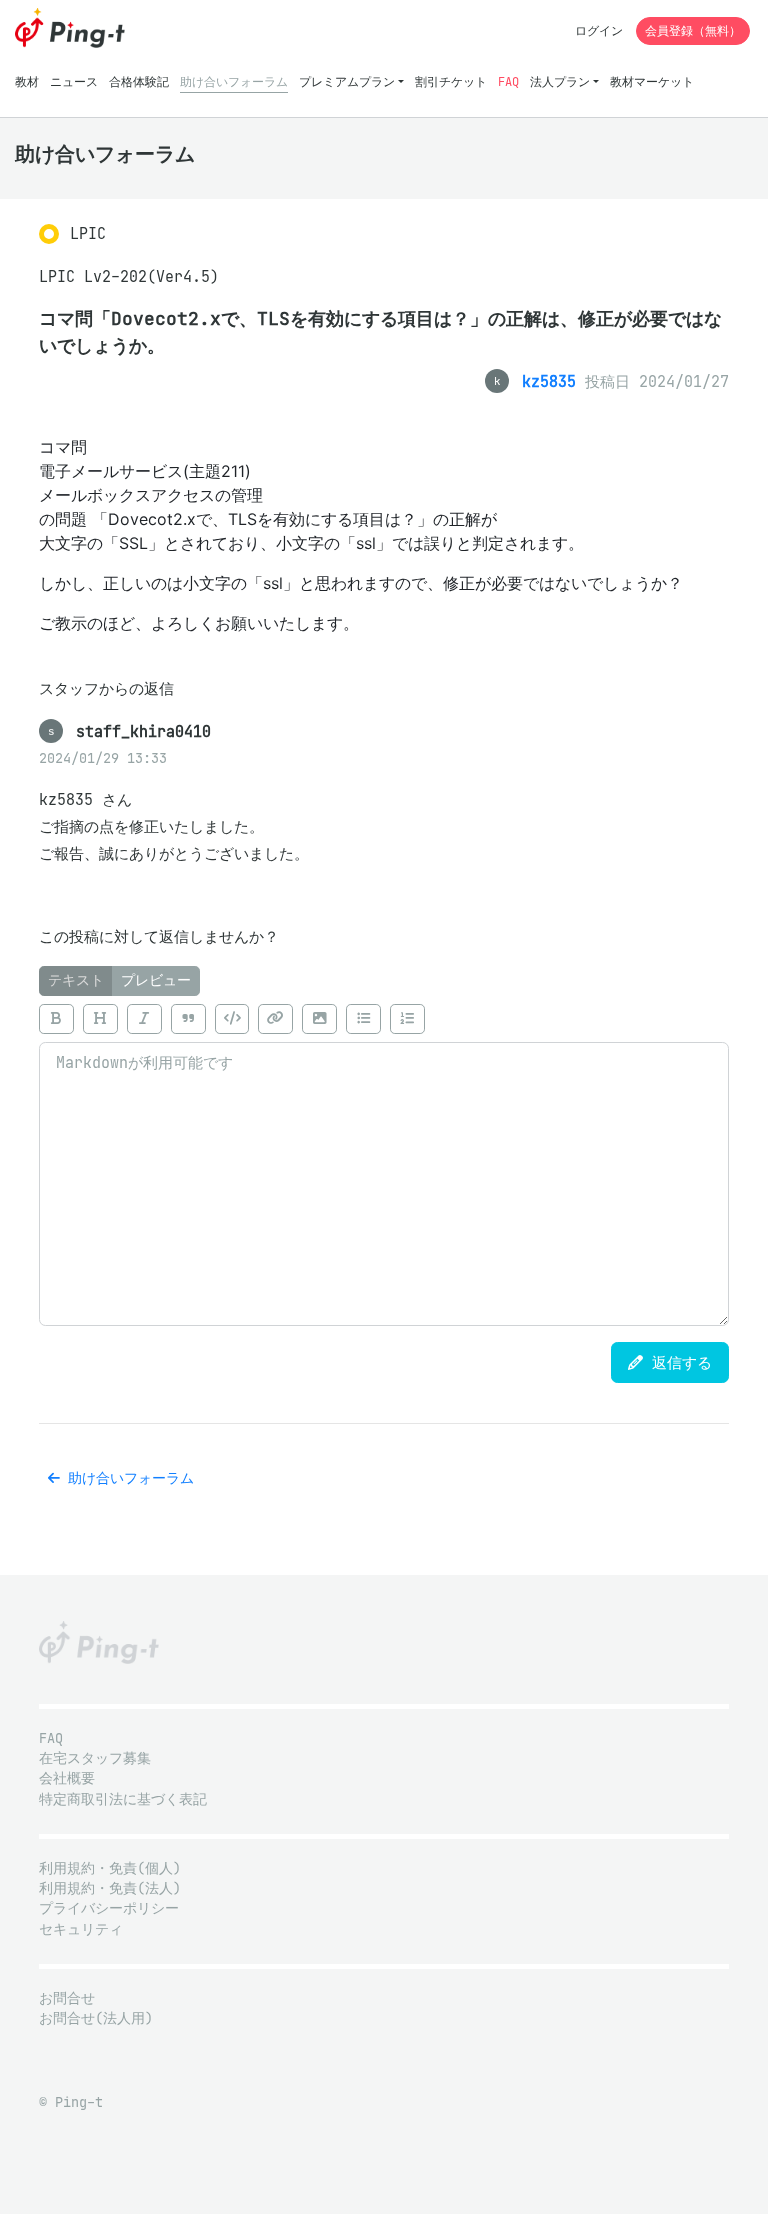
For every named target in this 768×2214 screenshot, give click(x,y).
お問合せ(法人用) (96, 2018)
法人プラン (560, 81)
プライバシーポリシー (109, 1908)
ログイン (599, 30)
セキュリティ (81, 1929)
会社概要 (67, 1778)
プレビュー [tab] (156, 980)
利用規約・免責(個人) (110, 1868)
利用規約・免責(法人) (110, 1888)
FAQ (508, 81)
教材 (27, 81)
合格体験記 (139, 81)
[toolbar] (384, 1019)
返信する (677, 1362)
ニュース (74, 81)
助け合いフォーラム (234, 81)
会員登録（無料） (693, 30)
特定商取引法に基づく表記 (123, 1799)
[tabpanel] (384, 1161)
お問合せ (67, 1998)
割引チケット (451, 81)
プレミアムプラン (347, 81)
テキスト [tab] (76, 980)
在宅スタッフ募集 (95, 1758)
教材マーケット (652, 81)
